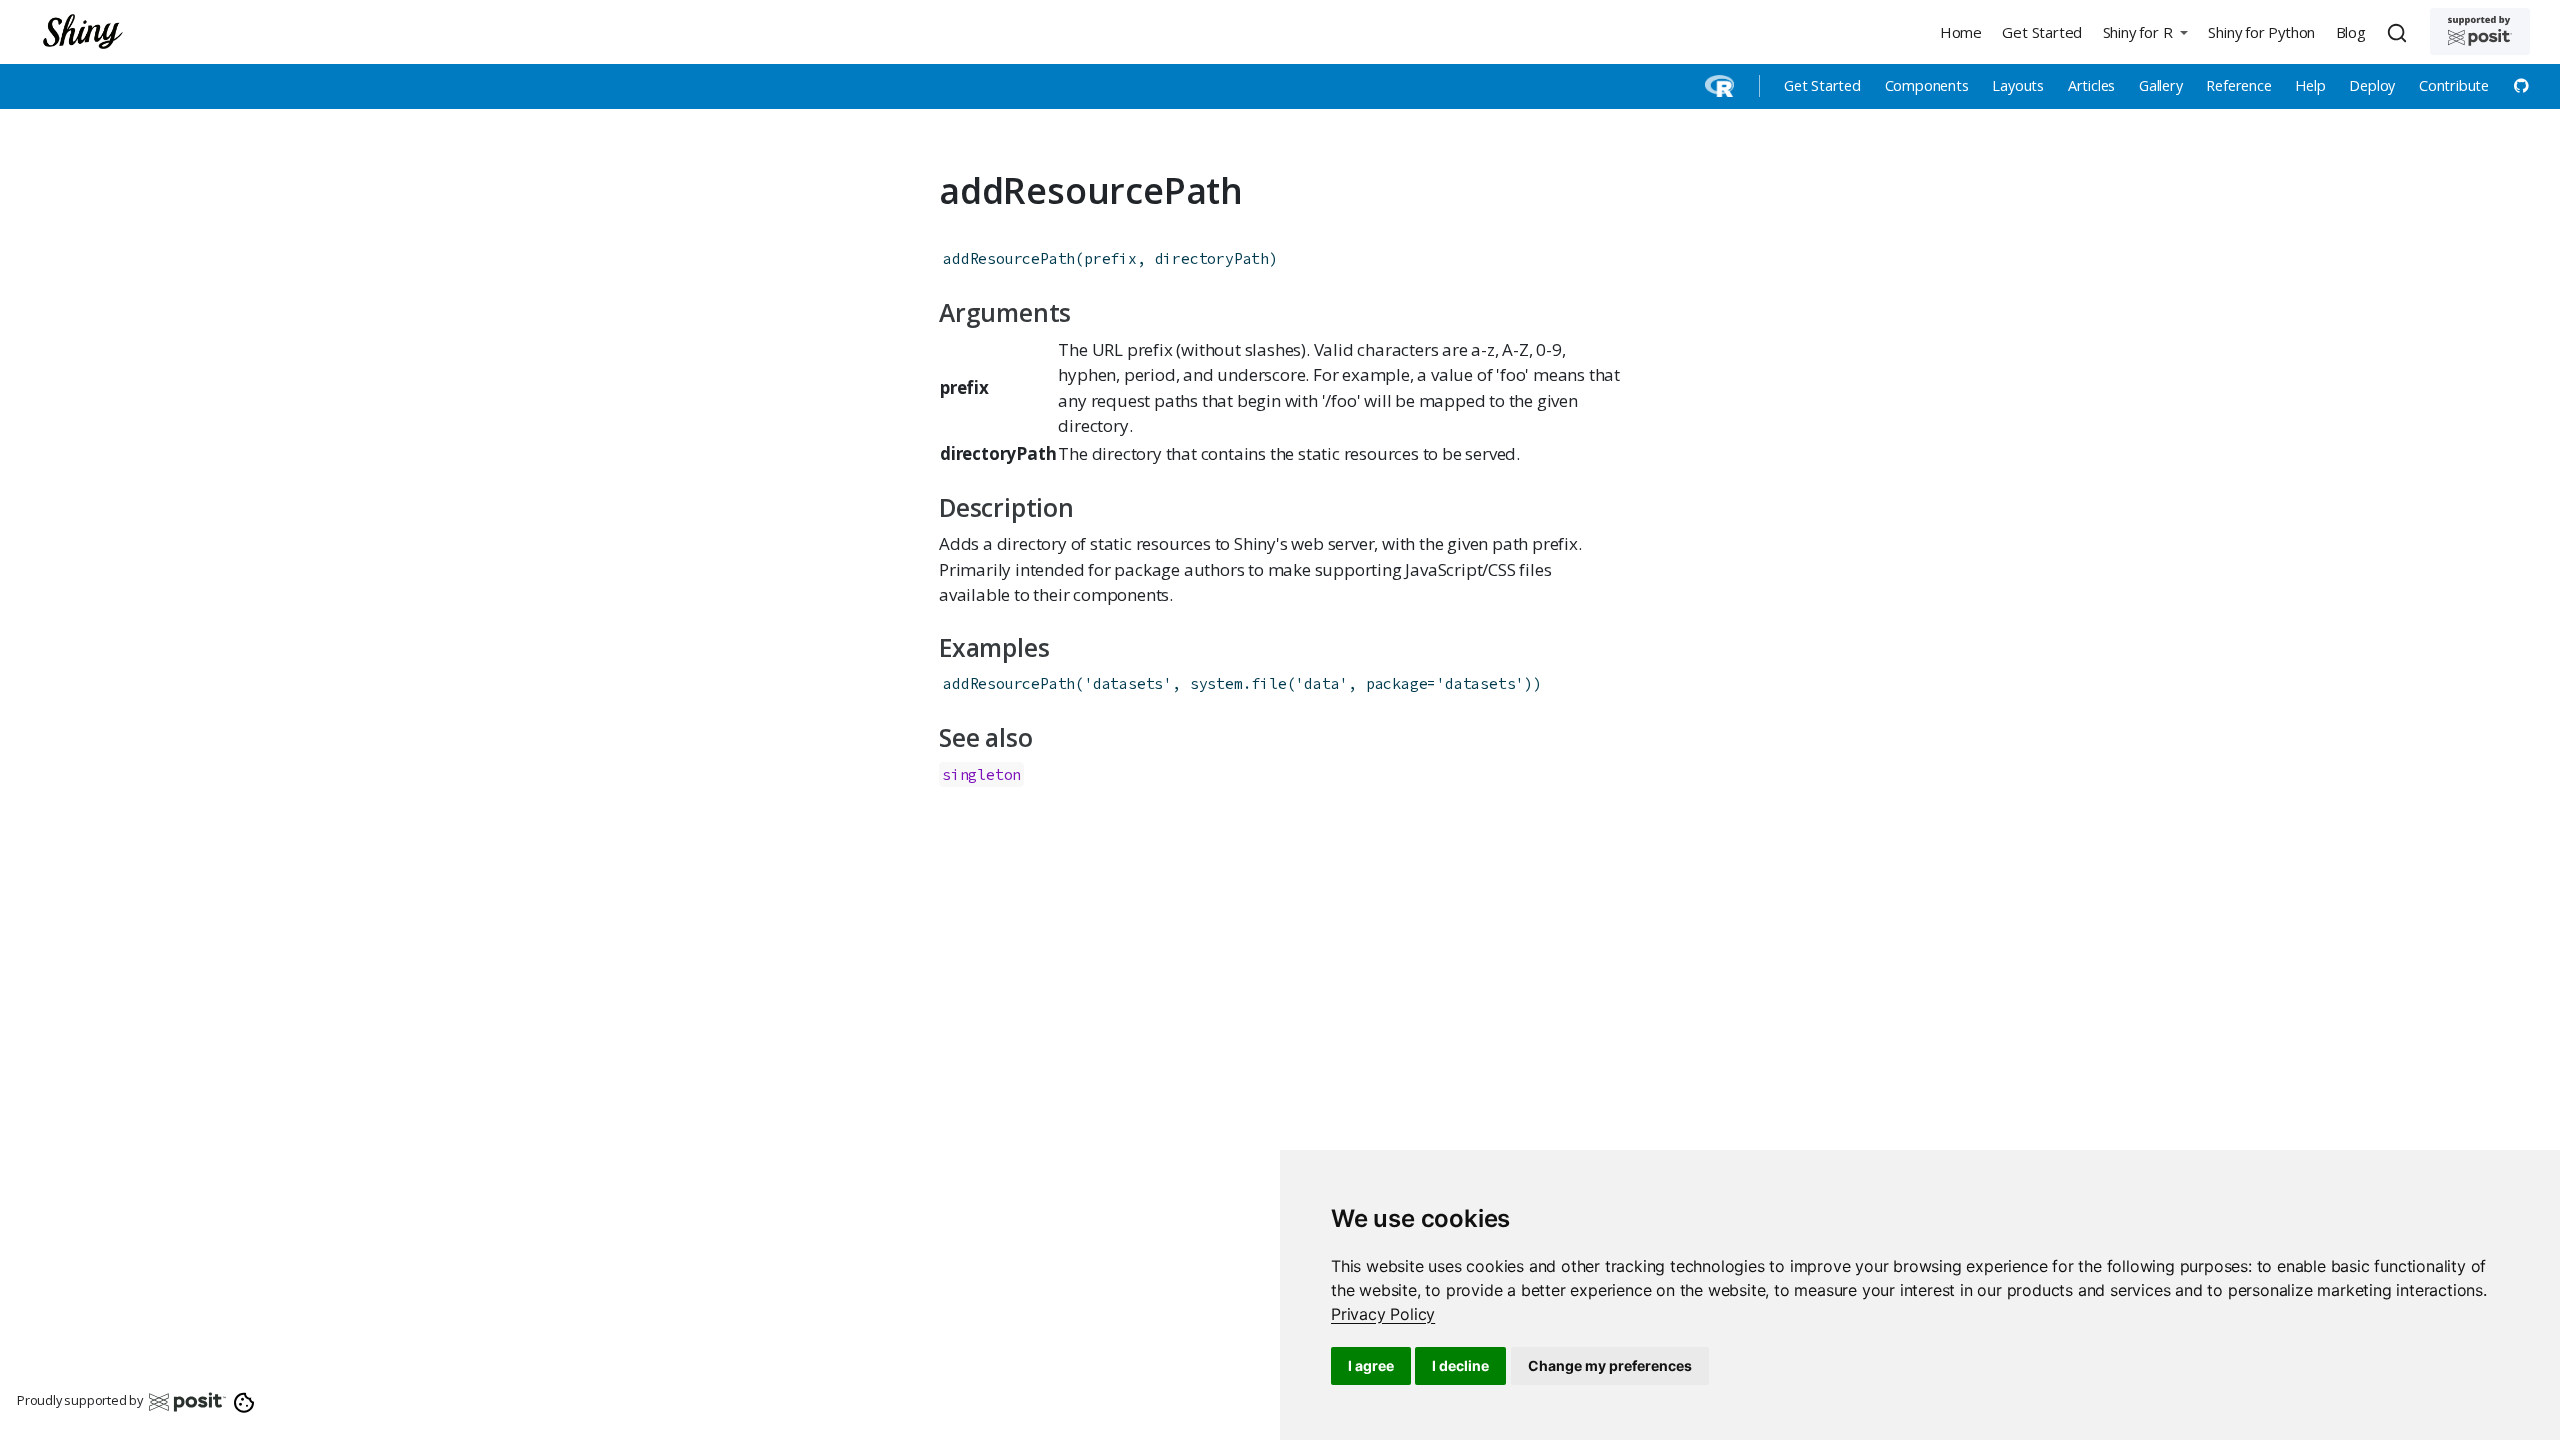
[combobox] (2400, 32)
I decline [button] (1460, 1365)
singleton (981, 774)
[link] (1383, 1314)
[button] (2145, 31)
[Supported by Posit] (2480, 31)
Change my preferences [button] (1610, 1365)
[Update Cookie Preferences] (244, 1401)
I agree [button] (1371, 1365)
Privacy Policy (1383, 1314)
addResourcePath (1009, 258)
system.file (1238, 683)
